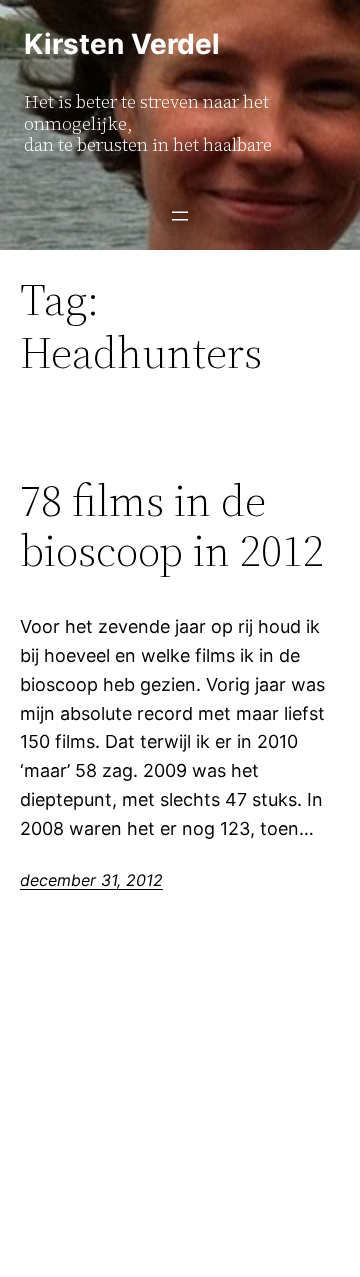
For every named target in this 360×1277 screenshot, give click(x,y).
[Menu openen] (180, 216)
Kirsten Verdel (122, 44)
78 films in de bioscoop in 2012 (172, 526)
